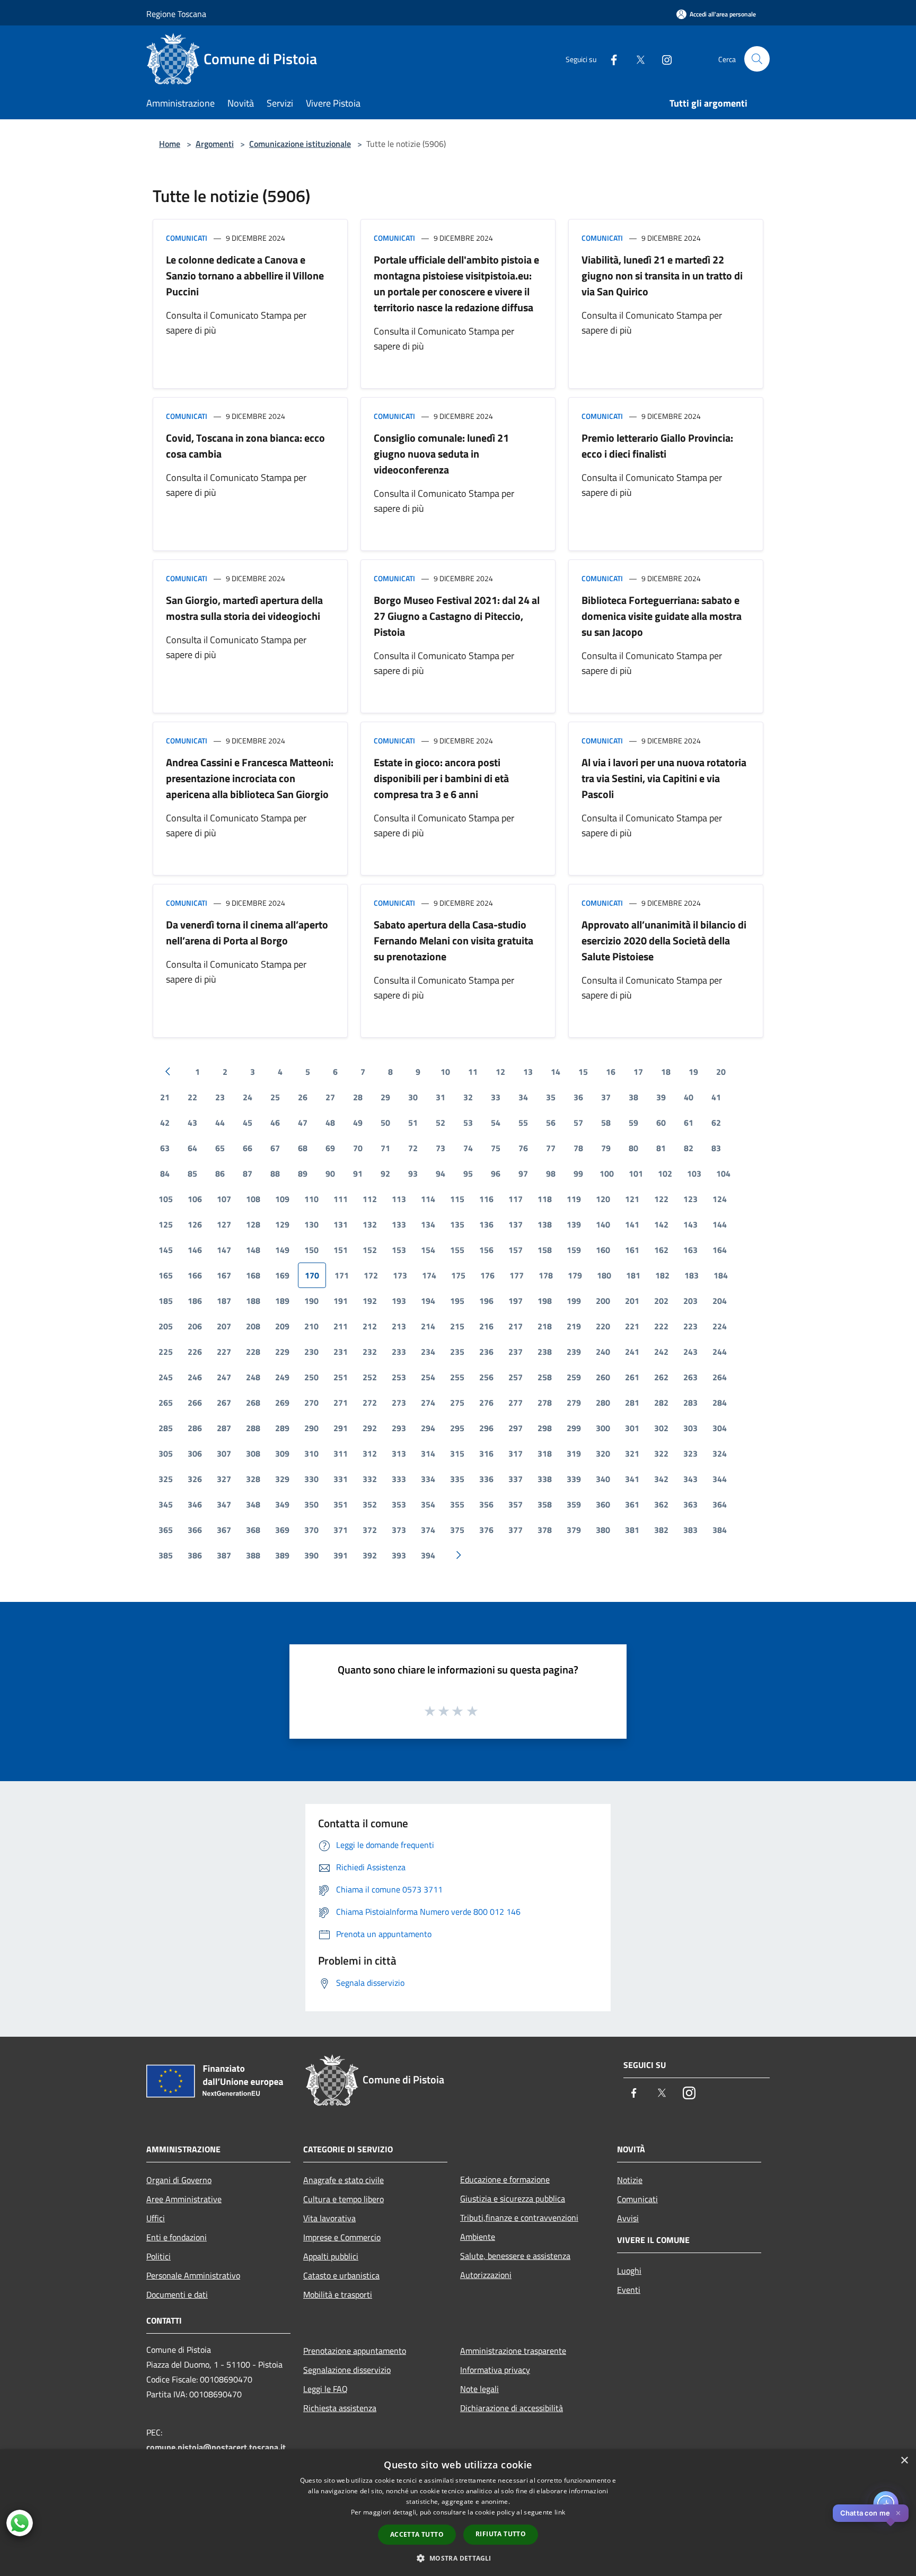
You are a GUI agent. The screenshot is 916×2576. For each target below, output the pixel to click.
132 (370, 1224)
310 (311, 1453)
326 (195, 1479)
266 (195, 1403)
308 (253, 1453)
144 (720, 1224)
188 (253, 1301)
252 (370, 1377)
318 (545, 1453)
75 (496, 1148)
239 (574, 1352)
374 (428, 1530)
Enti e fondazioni (177, 2237)
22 (192, 1097)
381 (632, 1530)
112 (370, 1199)
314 (428, 1453)
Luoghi (629, 2271)
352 (370, 1504)
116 (486, 1199)
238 (545, 1352)
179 (575, 1275)
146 (195, 1250)
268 (253, 1403)
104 (723, 1173)
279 (574, 1403)
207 (224, 1326)
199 (574, 1301)
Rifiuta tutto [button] (501, 2534)
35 (551, 1097)
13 (528, 1072)
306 (195, 1453)
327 (224, 1479)
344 (720, 1479)
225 (166, 1352)
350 (311, 1504)
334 (428, 1479)
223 (690, 1326)
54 (496, 1123)
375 (457, 1530)
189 (282, 1301)
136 (486, 1224)
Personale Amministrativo (193, 2275)
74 (468, 1148)
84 (165, 1173)
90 (330, 1173)
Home (170, 144)
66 (248, 1148)
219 (574, 1326)
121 (632, 1199)
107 (224, 1199)
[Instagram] (663, 59)
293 (399, 1428)
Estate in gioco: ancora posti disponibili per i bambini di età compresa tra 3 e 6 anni (441, 778)
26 (303, 1097)
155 (457, 1250)
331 (341, 1479)
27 (330, 1097)
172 (371, 1275)
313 (399, 1453)
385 (166, 1555)
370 (311, 1530)
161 (632, 1250)
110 (311, 1199)
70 (358, 1148)
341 (632, 1479)
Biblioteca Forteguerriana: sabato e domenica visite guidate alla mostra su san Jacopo (662, 616)
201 (632, 1301)
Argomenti (215, 144)
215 (457, 1326)
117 (516, 1199)
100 (607, 1173)
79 (606, 1148)
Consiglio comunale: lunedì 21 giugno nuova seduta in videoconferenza (441, 454)
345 (166, 1504)
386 (195, 1555)
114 (428, 1199)
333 (399, 1479)
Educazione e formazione (505, 2179)
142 (661, 1224)
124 (720, 1199)
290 (311, 1428)
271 (341, 1403)
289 (282, 1428)
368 (253, 1530)
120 (603, 1199)
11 (473, 1072)
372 (370, 1530)
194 (428, 1301)
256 (486, 1377)
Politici (158, 2256)
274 (428, 1403)
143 (690, 1224)
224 (720, 1326)
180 (604, 1275)
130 (311, 1224)
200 (603, 1301)
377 (516, 1530)
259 (574, 1377)
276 (486, 1403)
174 (429, 1275)
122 (661, 1199)
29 (385, 1097)
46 (275, 1123)
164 (720, 1250)
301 (632, 1428)
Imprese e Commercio (342, 2237)
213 (399, 1326)
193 (399, 1301)
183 (692, 1275)
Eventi (629, 2290)
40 (689, 1097)
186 (195, 1301)
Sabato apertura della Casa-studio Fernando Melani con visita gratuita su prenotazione (453, 940)
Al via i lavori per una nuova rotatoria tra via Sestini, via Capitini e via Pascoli (664, 778)
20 (721, 1072)
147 (224, 1250)
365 (166, 1530)
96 (496, 1173)
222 (661, 1326)
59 (633, 1123)
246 (195, 1377)
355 (457, 1504)
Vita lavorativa (329, 2218)
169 (282, 1275)
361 (632, 1504)
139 (574, 1224)
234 (428, 1352)
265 (166, 1403)
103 (694, 1173)
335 (457, 1479)
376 (486, 1530)
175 (458, 1275)
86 (220, 1173)
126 (195, 1224)
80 (633, 1148)
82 (689, 1148)
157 (516, 1250)
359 (574, 1504)
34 (523, 1097)
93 (413, 1173)
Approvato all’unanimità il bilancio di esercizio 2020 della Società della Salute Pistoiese (664, 940)
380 (603, 1530)
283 (690, 1403)
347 (224, 1504)
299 (574, 1428)
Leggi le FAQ (325, 2389)
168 (253, 1275)
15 (583, 1072)
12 (500, 1072)
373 (399, 1530)
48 (330, 1123)
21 (165, 1097)
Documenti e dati (177, 2294)
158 (545, 1250)
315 (457, 1453)
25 (275, 1097)
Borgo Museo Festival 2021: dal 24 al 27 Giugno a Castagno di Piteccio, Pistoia (457, 616)
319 (574, 1453)
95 (468, 1173)
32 (468, 1097)
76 (523, 1148)
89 (303, 1173)
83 (716, 1148)
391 (341, 1555)
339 (574, 1479)
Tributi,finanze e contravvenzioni (519, 2218)
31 (441, 1097)
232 (370, 1352)
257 (516, 1377)
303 (690, 1428)
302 (661, 1428)
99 (578, 1173)
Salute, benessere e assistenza (515, 2256)
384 (720, 1530)
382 (661, 1530)
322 (661, 1453)
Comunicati (187, 238)
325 (166, 1479)
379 (574, 1530)
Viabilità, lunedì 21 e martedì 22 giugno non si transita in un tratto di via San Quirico (662, 275)
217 (516, 1326)
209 (282, 1326)
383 (690, 1530)
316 (486, 1453)
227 (224, 1352)
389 (282, 1555)
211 (341, 1326)
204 (720, 1301)
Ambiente (478, 2237)
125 (166, 1224)
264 (720, 1377)
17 (638, 1072)
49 (358, 1123)
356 (486, 1504)
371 (341, 1530)
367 (224, 1530)
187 (224, 1301)
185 (166, 1301)
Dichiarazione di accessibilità (512, 2408)
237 (516, 1352)
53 (468, 1123)
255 (457, 1377)
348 (253, 1504)
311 (341, 1453)
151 (341, 1250)
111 (341, 1199)
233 (399, 1352)
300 (603, 1428)
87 (248, 1173)
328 (253, 1479)
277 (516, 1403)
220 (603, 1326)
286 (195, 1428)
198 (545, 1301)
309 (282, 1453)
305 (166, 1453)
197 (516, 1301)
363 (690, 1504)
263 (690, 1377)
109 (282, 1199)
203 (690, 1301)
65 (220, 1148)
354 (428, 1504)
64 (192, 1148)
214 (428, 1326)
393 (399, 1555)
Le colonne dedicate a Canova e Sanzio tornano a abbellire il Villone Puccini (245, 275)
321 (632, 1453)
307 (224, 1453)
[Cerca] (757, 59)
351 (341, 1504)
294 (428, 1428)
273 (399, 1403)
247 (224, 1377)
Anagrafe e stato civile (343, 2180)
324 (720, 1453)
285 (166, 1428)
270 (311, 1403)
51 (413, 1123)
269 (282, 1403)
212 (370, 1326)
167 (224, 1275)
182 (662, 1275)
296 (486, 1428)
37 (606, 1097)
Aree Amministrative (184, 2199)
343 (690, 1479)
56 (551, 1123)
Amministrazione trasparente (513, 2351)
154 (428, 1250)
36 (578, 1097)
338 (545, 1479)
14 (556, 1072)
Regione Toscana (176, 14)
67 (275, 1148)
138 (545, 1224)
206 (195, 1326)
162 (661, 1250)
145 (166, 1250)
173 (400, 1275)
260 (603, 1377)
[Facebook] (610, 59)
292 (370, 1428)
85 (192, 1173)
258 (545, 1377)
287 (224, 1428)
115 (457, 1199)
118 (545, 1199)
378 (545, 1530)
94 (441, 1173)
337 (516, 1479)
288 (253, 1428)
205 (166, 1326)
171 (342, 1275)
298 (545, 1428)
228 (253, 1352)
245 (166, 1377)
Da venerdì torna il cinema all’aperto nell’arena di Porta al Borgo (247, 932)
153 (399, 1250)
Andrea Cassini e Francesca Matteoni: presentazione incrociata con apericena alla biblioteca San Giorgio (250, 778)
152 (370, 1250)
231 (341, 1352)
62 (716, 1123)
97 (523, 1173)
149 (282, 1250)
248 (253, 1377)
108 (253, 1199)
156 (486, 1250)
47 (303, 1123)
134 (428, 1224)
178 (546, 1275)
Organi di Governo (179, 2180)
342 (661, 1479)
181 (633, 1275)
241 (632, 1352)
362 (661, 1504)
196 (486, 1301)
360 (603, 1504)
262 (661, 1377)
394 (428, 1555)
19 (693, 1072)
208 (253, 1326)
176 (487, 1275)
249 (282, 1377)
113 (399, 1199)
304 (720, 1428)
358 (545, 1504)
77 (551, 1148)
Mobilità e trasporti (338, 2294)
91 (358, 1173)
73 (441, 1148)
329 (282, 1479)
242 (661, 1352)
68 (303, 1148)
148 (253, 1250)
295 (457, 1428)
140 (603, 1224)
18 (666, 1072)
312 (370, 1453)
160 (603, 1250)
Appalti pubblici (331, 2256)
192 (370, 1301)
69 (330, 1148)
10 (445, 1072)
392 (370, 1555)
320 (603, 1453)
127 (224, 1224)
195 (457, 1301)
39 (661, 1097)
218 (545, 1326)
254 (428, 1377)
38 (633, 1097)
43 (192, 1123)
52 (441, 1123)
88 (275, 1173)
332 (370, 1479)
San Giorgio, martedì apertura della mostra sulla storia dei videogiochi (244, 608)
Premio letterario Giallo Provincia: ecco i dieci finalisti (657, 446)
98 (551, 1173)
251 (341, 1377)
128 (253, 1224)
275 (457, 1403)
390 (311, 1555)
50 (385, 1123)
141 (632, 1224)
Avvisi (628, 2218)
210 (311, 1326)
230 (311, 1352)
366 (195, 1530)
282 (661, 1403)
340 (603, 1479)
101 (636, 1173)
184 (721, 1275)
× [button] (904, 2461)
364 (720, 1504)
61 (689, 1123)
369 (282, 1530)
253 (399, 1377)
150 (311, 1250)
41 (716, 1097)
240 (603, 1352)
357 (516, 1504)
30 (413, 1097)
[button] (458, 2558)
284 (720, 1403)
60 (661, 1123)
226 (195, 1352)
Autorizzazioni (486, 2275)
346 (195, 1504)
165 (166, 1275)
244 (720, 1352)
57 (578, 1123)
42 (165, 1123)
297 (516, 1428)
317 (516, 1453)
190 (311, 1301)
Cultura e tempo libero (343, 2199)
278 (545, 1403)
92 (385, 1173)
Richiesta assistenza (340, 2408)
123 (690, 1199)
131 (341, 1224)
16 (611, 1072)
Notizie (630, 2180)
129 (282, 1224)
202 (661, 1301)
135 (457, 1224)
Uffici (156, 2218)
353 (399, 1504)
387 (224, 1555)
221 (632, 1326)
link (560, 2512)
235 (457, 1352)
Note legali (479, 2389)
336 (486, 1479)
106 (195, 1199)
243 (690, 1352)
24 (248, 1097)
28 (358, 1097)
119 (574, 1199)
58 (606, 1123)
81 (661, 1148)
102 (665, 1173)
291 (341, 1428)
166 (195, 1275)
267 (224, 1403)
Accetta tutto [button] (417, 2534)
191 (341, 1301)
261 (632, 1377)
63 (165, 1148)
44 (220, 1123)
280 (603, 1403)
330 (311, 1479)
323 (690, 1453)
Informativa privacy (495, 2370)
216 (486, 1326)
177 (517, 1275)
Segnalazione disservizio (347, 2370)
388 (253, 1555)
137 (516, 1224)
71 (385, 1148)
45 (248, 1123)
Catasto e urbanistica (341, 2275)
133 (399, 1224)
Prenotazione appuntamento (355, 2351)
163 (690, 1250)
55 (523, 1123)
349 (282, 1504)
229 (282, 1352)
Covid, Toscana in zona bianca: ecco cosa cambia (245, 446)
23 (220, 1097)
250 (311, 1377)
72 (413, 1148)
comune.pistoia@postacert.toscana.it (216, 2447)
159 (574, 1250)
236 (486, 1352)
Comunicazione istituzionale (300, 144)
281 (632, 1403)
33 (496, 1097)
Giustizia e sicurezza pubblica (513, 2198)
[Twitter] (636, 59)
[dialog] (458, 2513)
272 (370, 1403)
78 (578, 1148)
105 (166, 1199)
